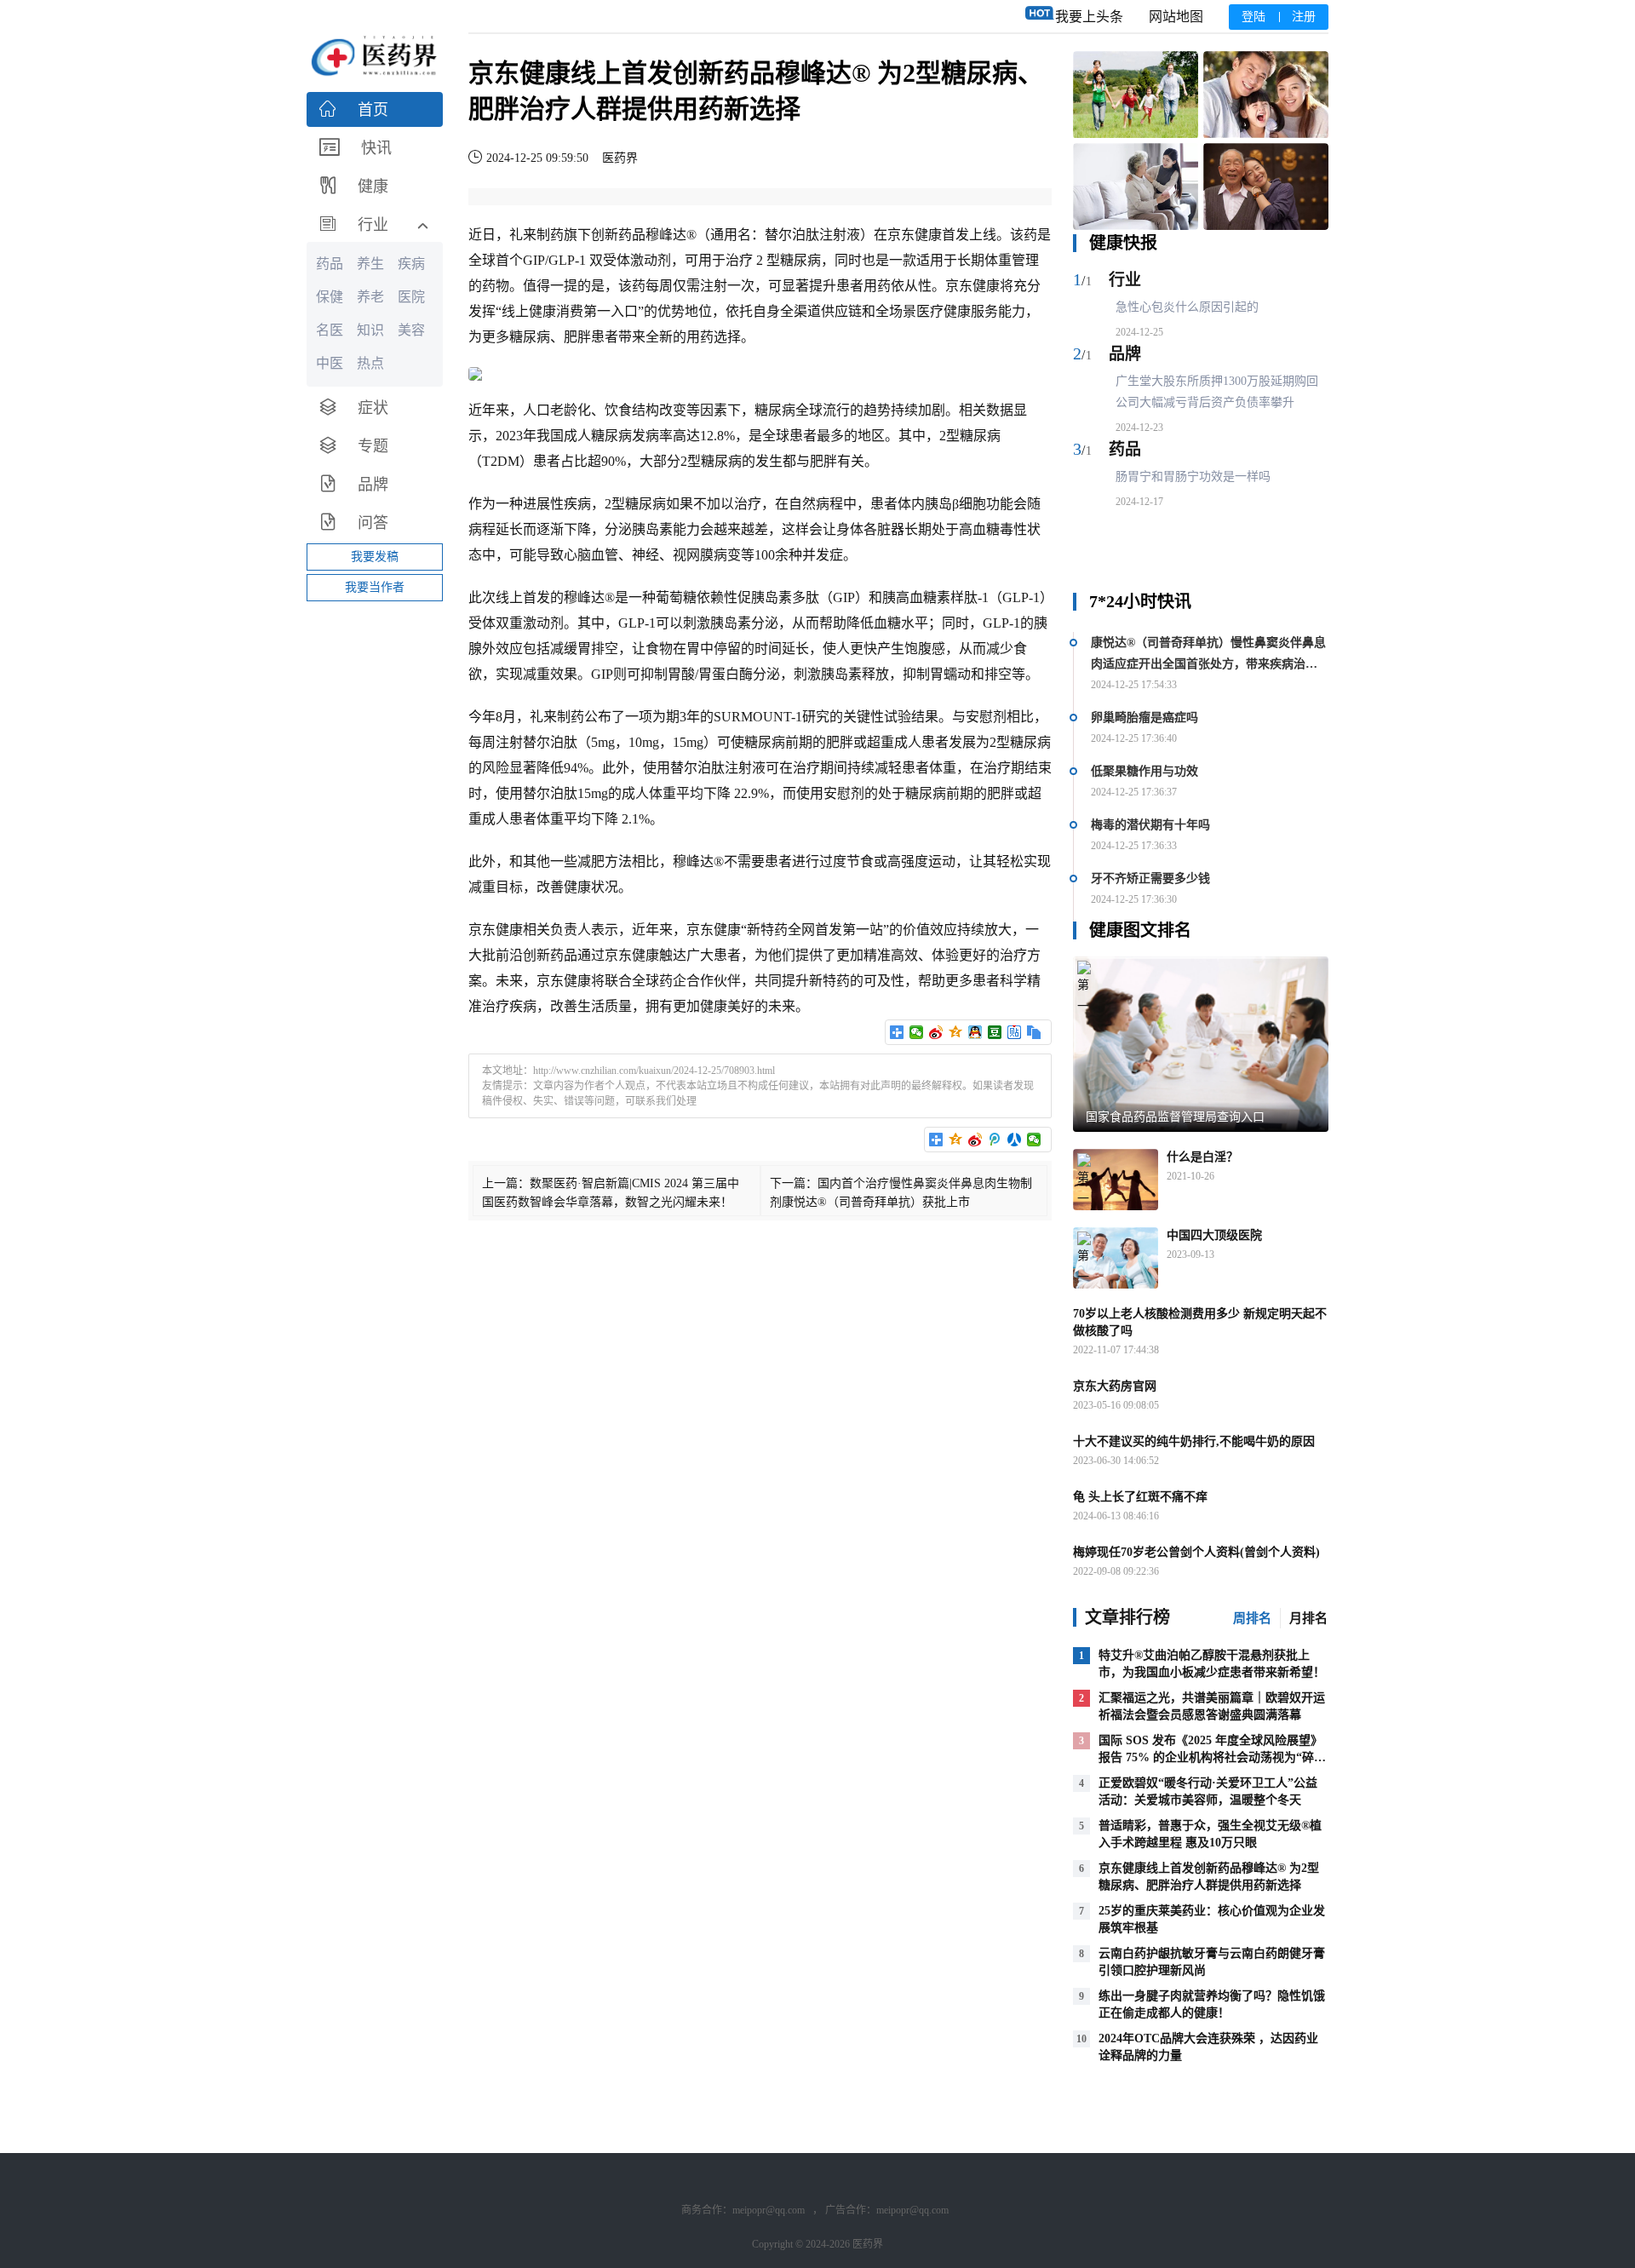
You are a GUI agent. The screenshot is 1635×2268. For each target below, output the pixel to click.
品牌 (1125, 354)
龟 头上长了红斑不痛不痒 (1140, 1497)
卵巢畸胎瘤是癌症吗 (1144, 718)
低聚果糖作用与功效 (1144, 771)
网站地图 (1176, 17)
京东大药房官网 (1115, 1386)
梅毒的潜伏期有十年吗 (1150, 825)
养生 (370, 264)
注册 (1304, 17)
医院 (411, 297)
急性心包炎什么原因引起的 (1187, 307)
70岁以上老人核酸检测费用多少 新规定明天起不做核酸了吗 (1200, 1322)
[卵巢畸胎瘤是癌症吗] (1266, 95)
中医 (330, 363)
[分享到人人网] (1015, 1140)
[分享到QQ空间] (956, 1032)
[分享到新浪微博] (936, 1032)
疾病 (411, 264)
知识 (370, 330)
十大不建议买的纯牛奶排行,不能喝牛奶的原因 (1194, 1441)
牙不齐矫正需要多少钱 (1150, 878)
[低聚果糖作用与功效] (1136, 187)
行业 (1125, 280)
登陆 (1253, 17)
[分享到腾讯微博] (995, 1140)
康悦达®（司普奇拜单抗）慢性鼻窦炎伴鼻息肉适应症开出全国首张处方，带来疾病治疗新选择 (1208, 655)
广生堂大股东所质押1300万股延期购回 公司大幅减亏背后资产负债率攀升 (1217, 392)
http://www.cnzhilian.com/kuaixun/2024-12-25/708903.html (654, 1071)
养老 (370, 297)
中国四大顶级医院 (1214, 1235)
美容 (411, 330)
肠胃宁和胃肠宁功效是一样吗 (1193, 477)
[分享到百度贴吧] (1015, 1032)
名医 (330, 330)
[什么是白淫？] (1116, 1180)
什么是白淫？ (1202, 1157)
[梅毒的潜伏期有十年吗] (1266, 187)
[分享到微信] (917, 1032)
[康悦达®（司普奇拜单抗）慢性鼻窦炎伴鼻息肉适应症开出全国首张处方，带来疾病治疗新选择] (1136, 95)
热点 (370, 363)
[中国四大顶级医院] (1116, 1258)
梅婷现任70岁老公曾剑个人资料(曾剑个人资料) (1196, 1552)
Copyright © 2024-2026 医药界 (817, 2244)
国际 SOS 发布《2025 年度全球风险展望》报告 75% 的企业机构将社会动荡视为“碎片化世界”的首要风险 (1212, 1757)
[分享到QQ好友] (975, 1032)
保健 (330, 297)
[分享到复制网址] (1034, 1032)
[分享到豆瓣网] (995, 1032)
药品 (1125, 449)
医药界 (620, 158)
